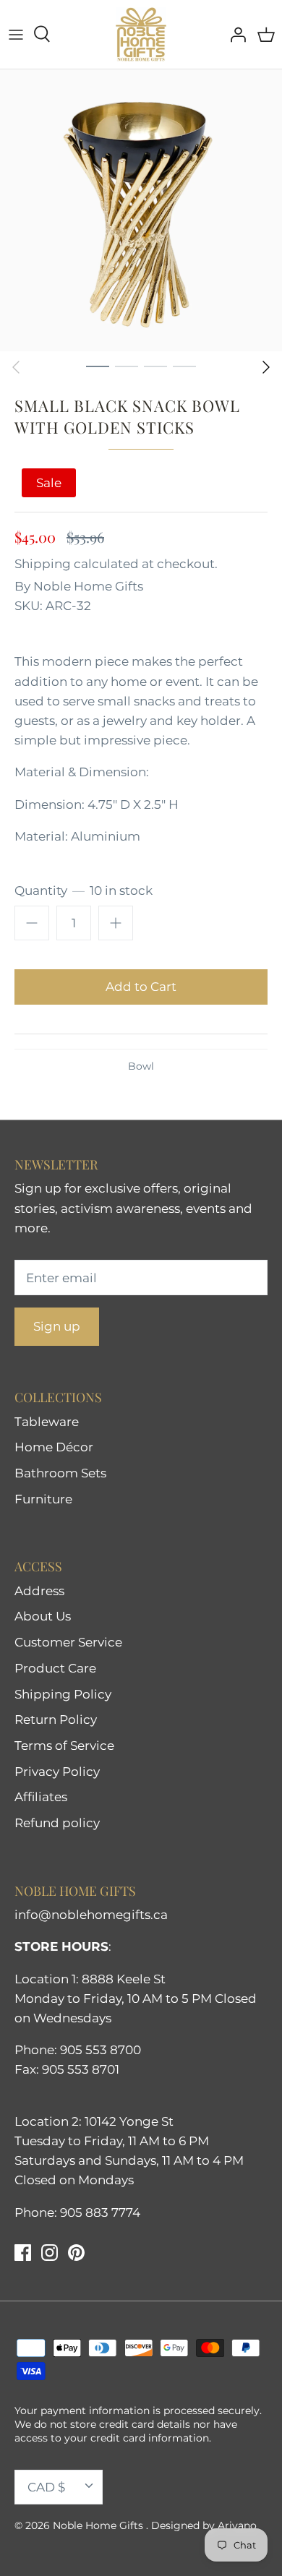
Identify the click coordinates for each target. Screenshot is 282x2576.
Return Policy (56, 1720)
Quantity (84, 890)
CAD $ (46, 2487)
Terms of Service (64, 1746)
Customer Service (68, 1642)
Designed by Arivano (204, 2525)
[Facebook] (23, 2253)
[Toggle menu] (16, 34)
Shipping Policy (63, 1694)
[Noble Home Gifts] (141, 34)
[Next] (266, 367)
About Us (43, 1616)
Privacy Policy (57, 1772)
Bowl (141, 1066)
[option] (141, 210)
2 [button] (127, 366)
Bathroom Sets (60, 1473)
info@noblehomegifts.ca (91, 1915)
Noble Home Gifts (88, 586)
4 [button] (184, 366)
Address (39, 1591)
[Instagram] (50, 2253)
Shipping (43, 564)
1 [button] (98, 366)
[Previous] (16, 367)
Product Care (55, 1668)
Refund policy (57, 1823)
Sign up (57, 1326)
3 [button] (155, 366)
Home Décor (54, 1447)
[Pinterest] (76, 2253)
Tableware (47, 1422)
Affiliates (41, 1797)
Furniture (43, 1499)
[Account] (234, 34)
